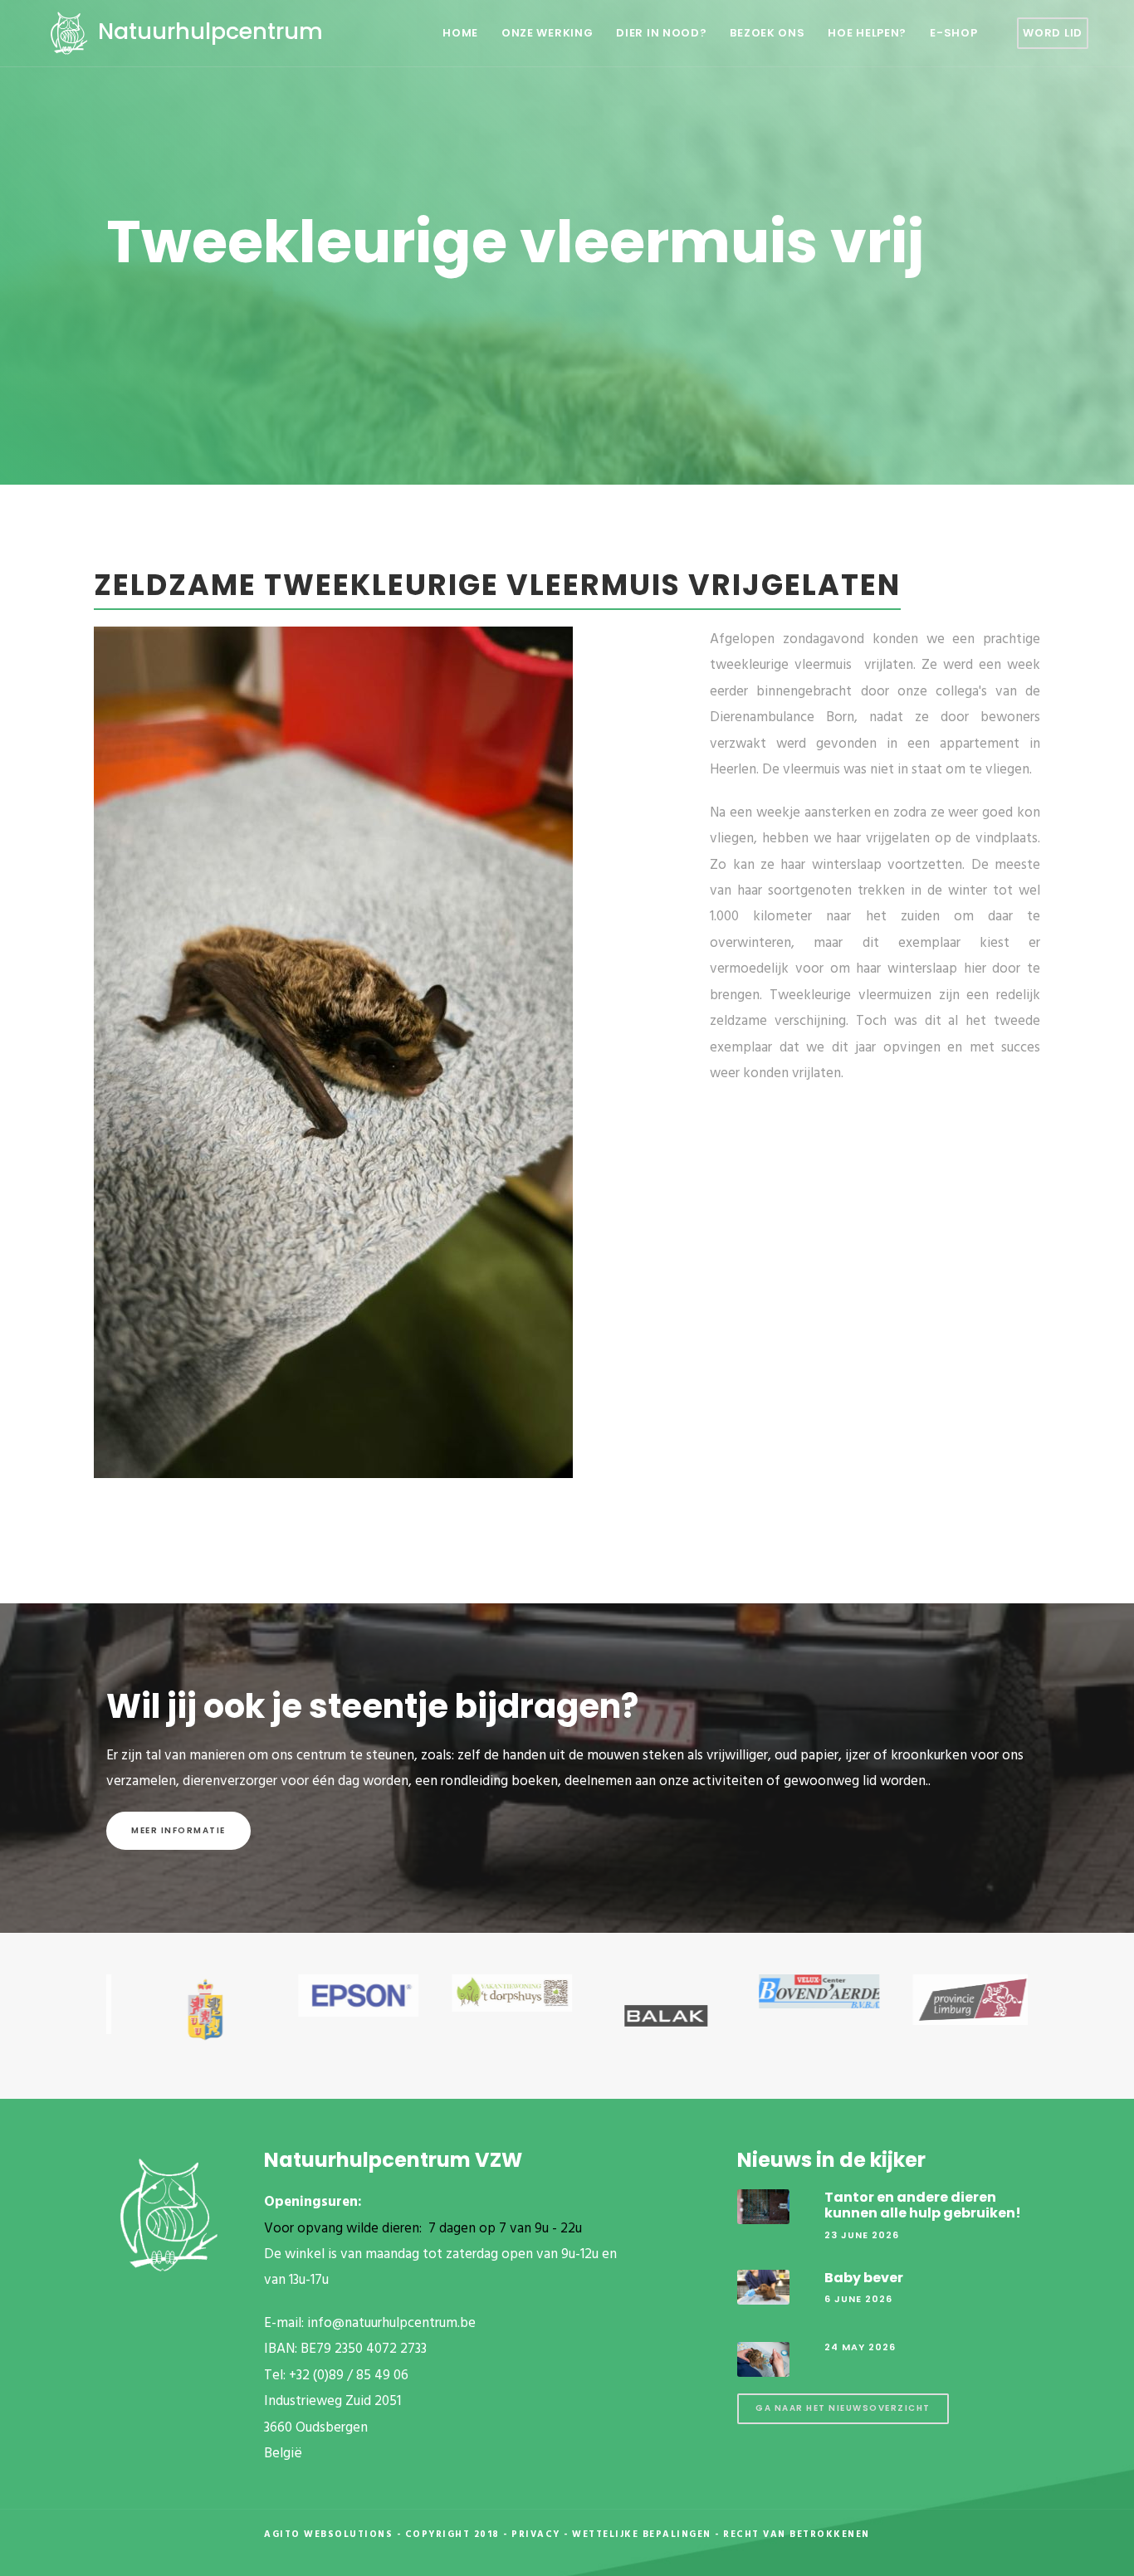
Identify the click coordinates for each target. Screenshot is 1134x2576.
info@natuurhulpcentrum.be (391, 2323)
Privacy (536, 2535)
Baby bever (864, 2278)
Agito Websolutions (328, 2535)
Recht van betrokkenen (797, 2535)
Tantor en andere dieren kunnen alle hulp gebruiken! (923, 2205)
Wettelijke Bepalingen (642, 2535)
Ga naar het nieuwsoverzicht (843, 2408)
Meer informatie (178, 1830)
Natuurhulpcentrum (208, 31)
